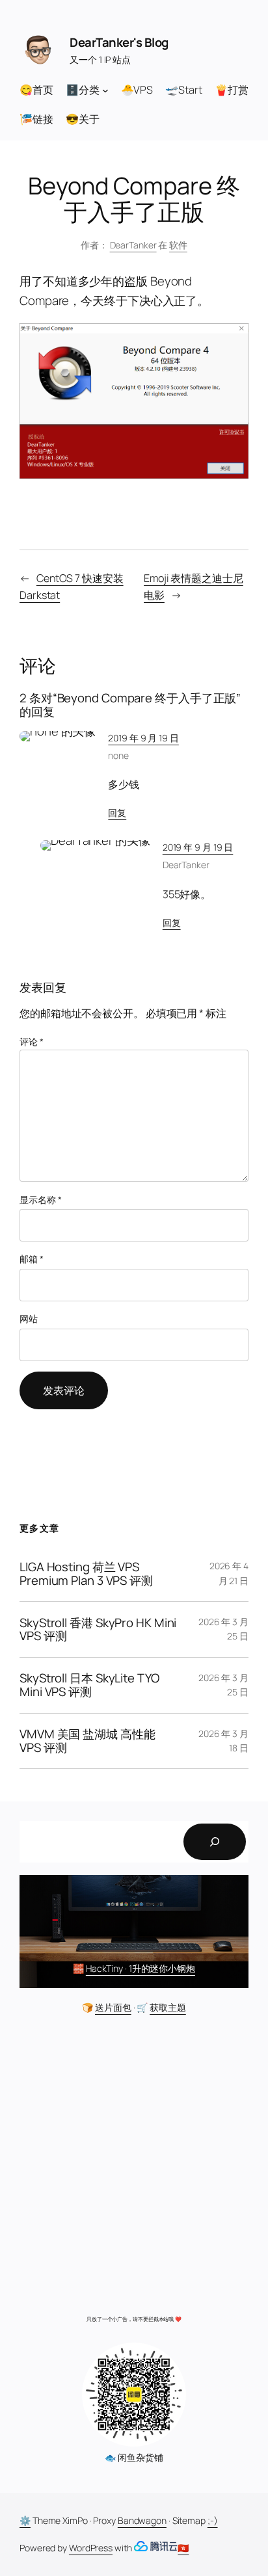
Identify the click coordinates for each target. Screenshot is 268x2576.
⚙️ (25, 2520)
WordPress (91, 2548)
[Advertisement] (134, 2168)
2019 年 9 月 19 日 (143, 738)
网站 (29, 1319)
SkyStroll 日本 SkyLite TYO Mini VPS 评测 (89, 1685)
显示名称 (40, 1200)
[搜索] (215, 1842)
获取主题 (168, 2007)
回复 (117, 813)
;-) (213, 2520)
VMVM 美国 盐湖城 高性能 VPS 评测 (87, 1741)
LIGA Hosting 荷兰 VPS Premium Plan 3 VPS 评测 (86, 1574)
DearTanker (133, 245)
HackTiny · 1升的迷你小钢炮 (141, 1968)
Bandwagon (142, 2520)
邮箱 (32, 1259)
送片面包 (113, 2007)
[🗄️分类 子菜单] (105, 90)
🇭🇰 (183, 2548)
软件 (178, 245)
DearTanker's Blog (119, 42)
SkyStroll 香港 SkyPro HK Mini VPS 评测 (98, 1630)
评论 (32, 1042)
